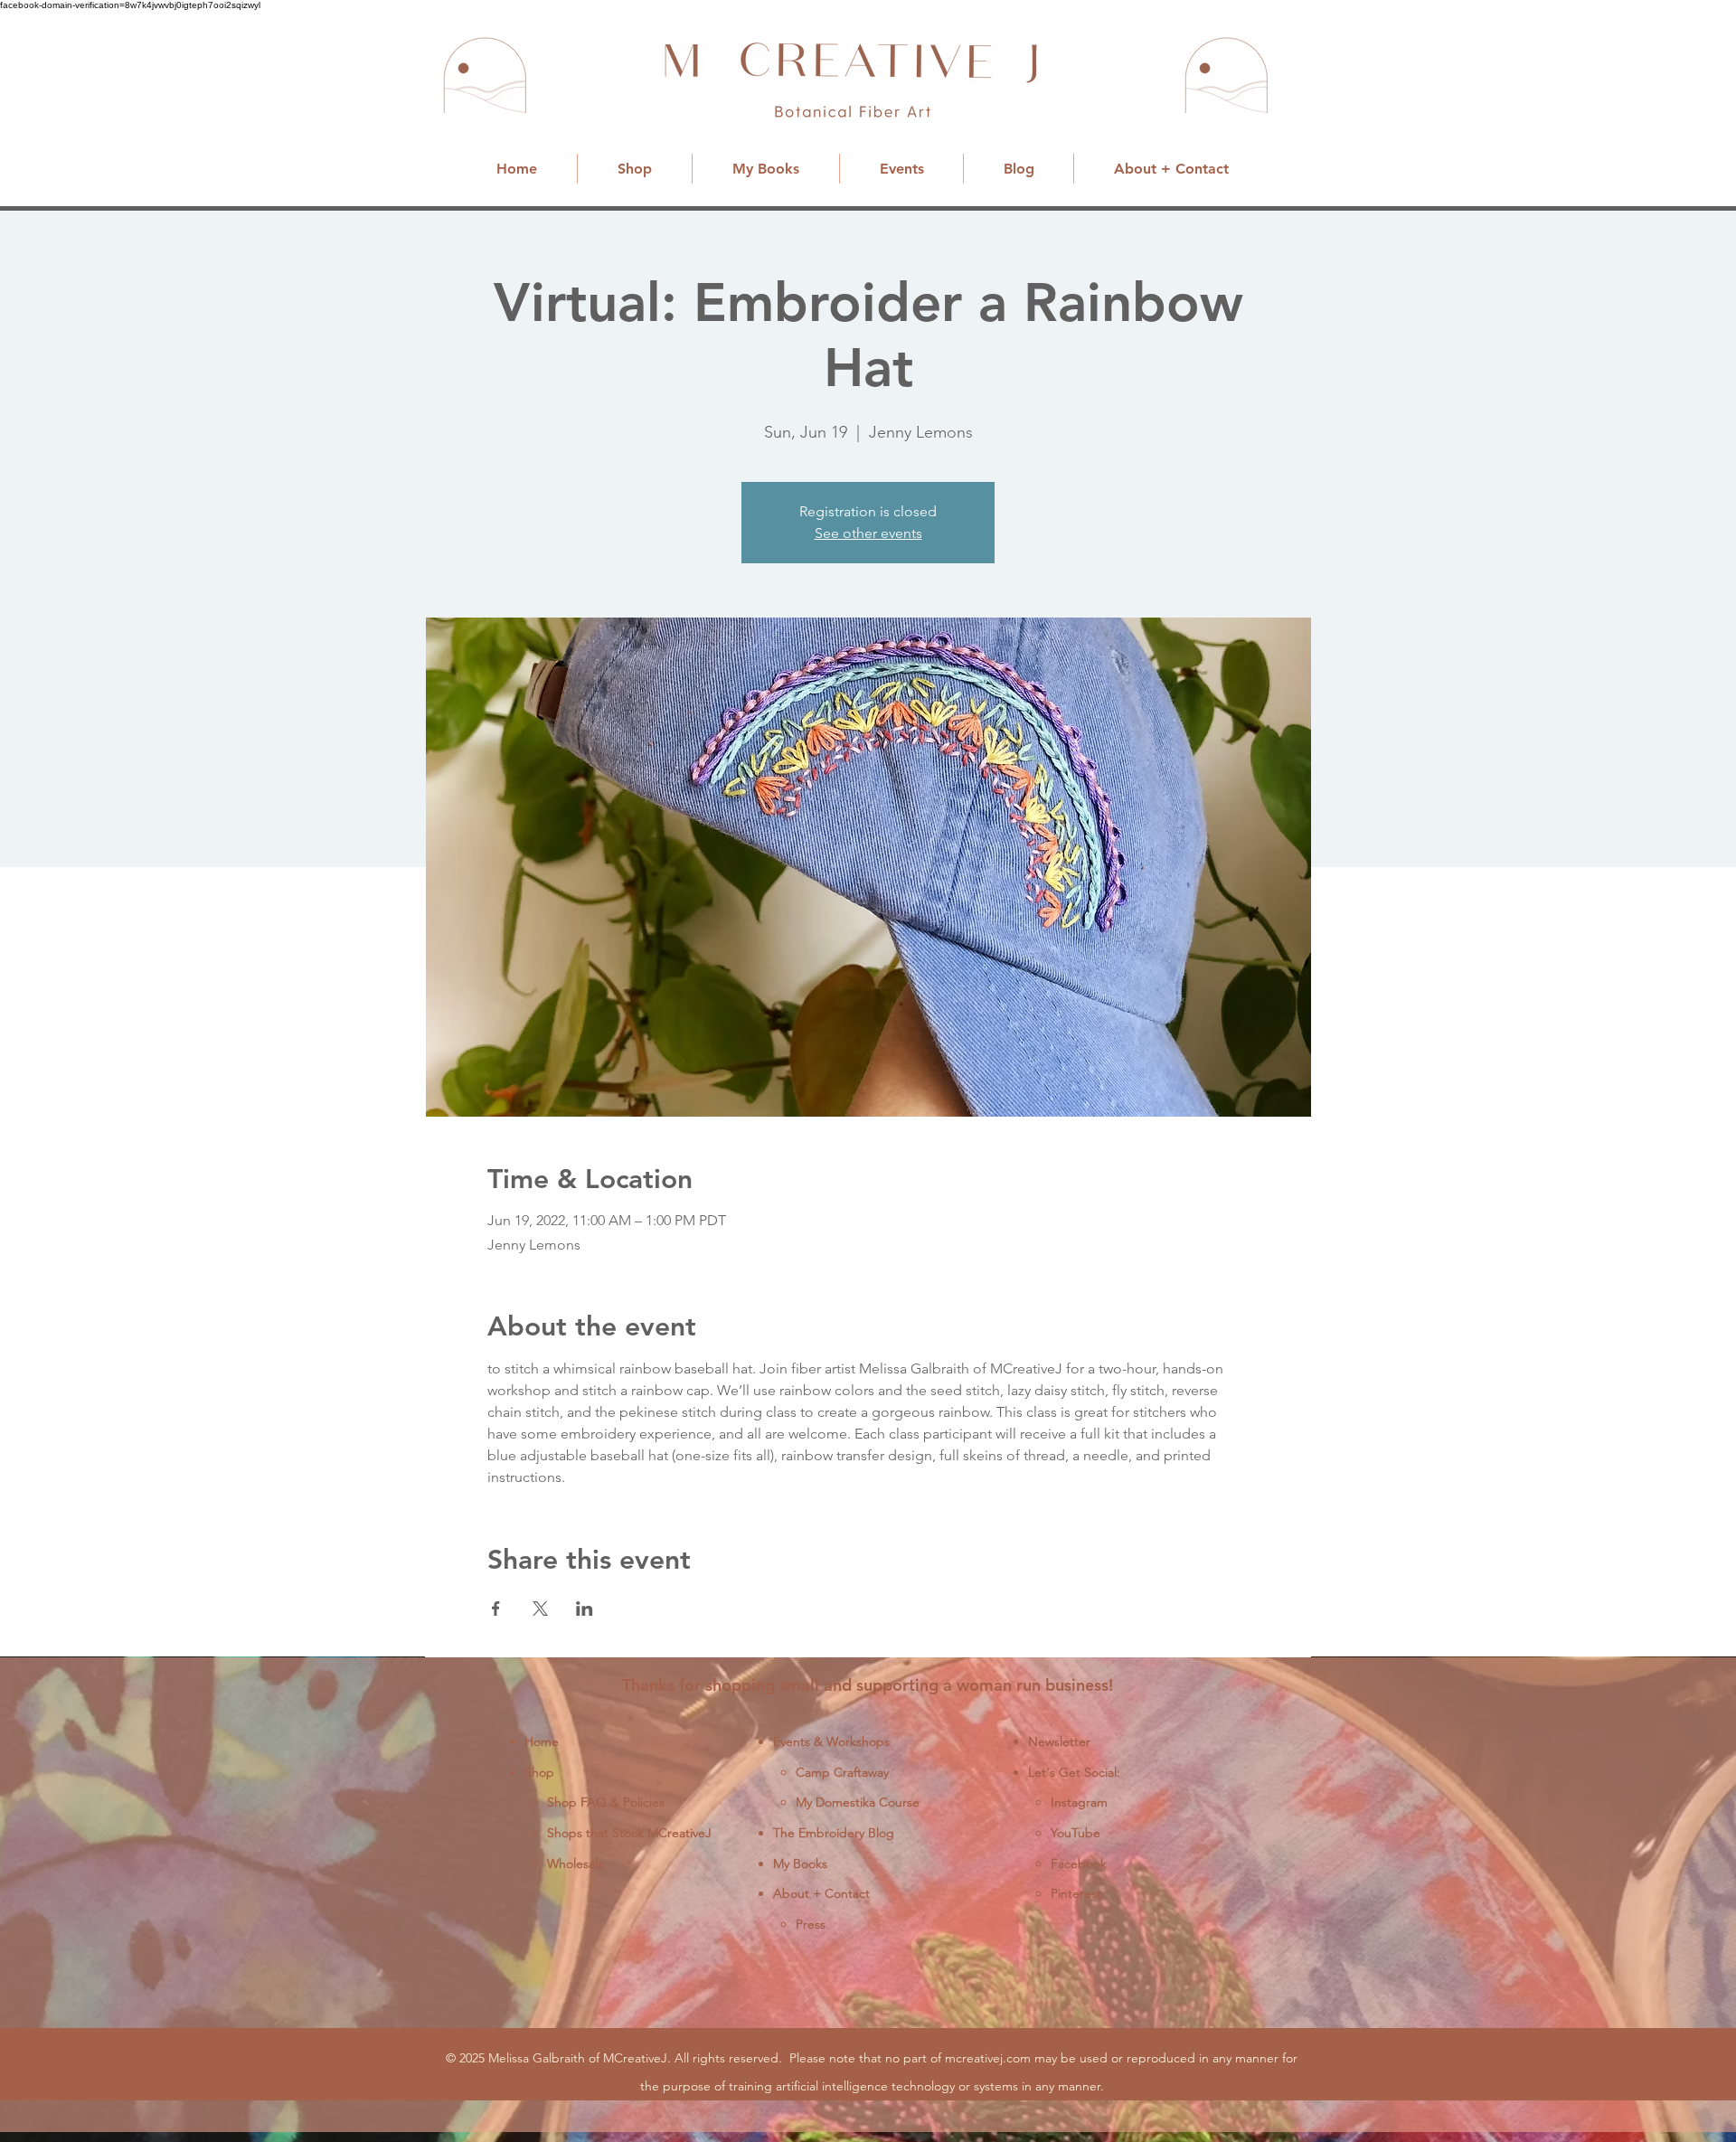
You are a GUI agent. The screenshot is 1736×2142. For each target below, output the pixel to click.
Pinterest (1076, 1893)
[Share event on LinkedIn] (585, 1609)
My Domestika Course (858, 1802)
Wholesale (576, 1864)
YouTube (1076, 1833)
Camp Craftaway (842, 1772)
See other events (868, 533)
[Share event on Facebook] (496, 1609)
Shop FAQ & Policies (606, 1802)
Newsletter (1059, 1741)
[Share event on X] (540, 1609)
